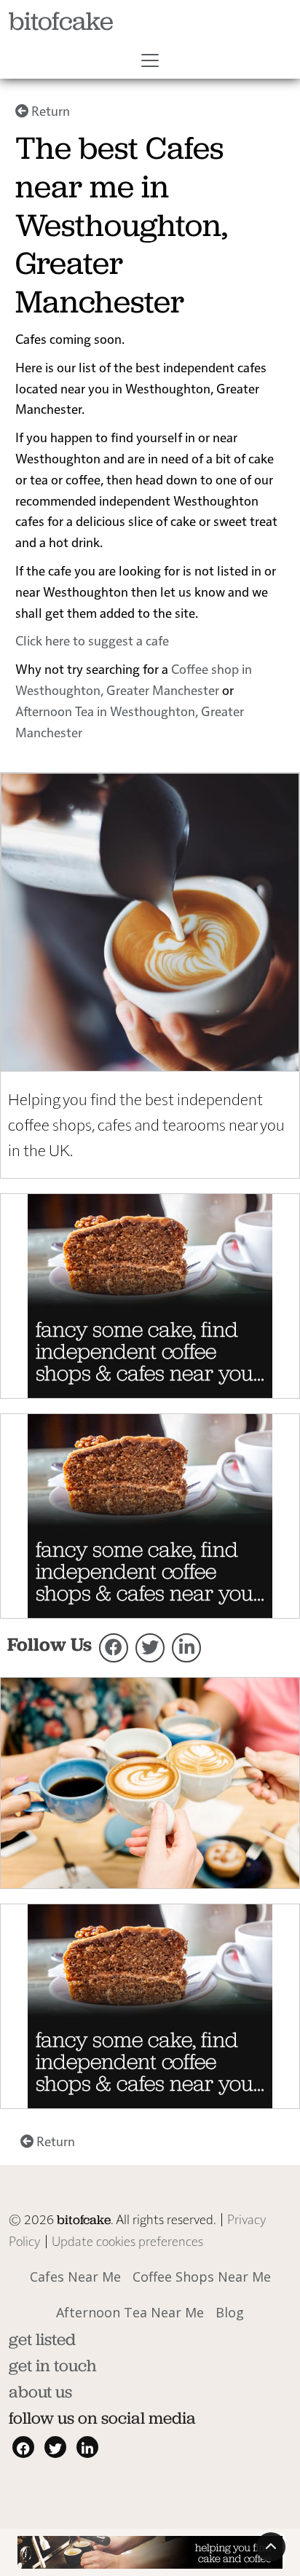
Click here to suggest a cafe (92, 640)
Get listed (42, 2339)
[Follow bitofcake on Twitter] (150, 1648)
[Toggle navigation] (150, 60)
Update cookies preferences (127, 2241)
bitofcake (61, 21)
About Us (40, 2392)
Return (49, 110)
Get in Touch (53, 2365)
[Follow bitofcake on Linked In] (186, 1648)
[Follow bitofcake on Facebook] (114, 1648)
